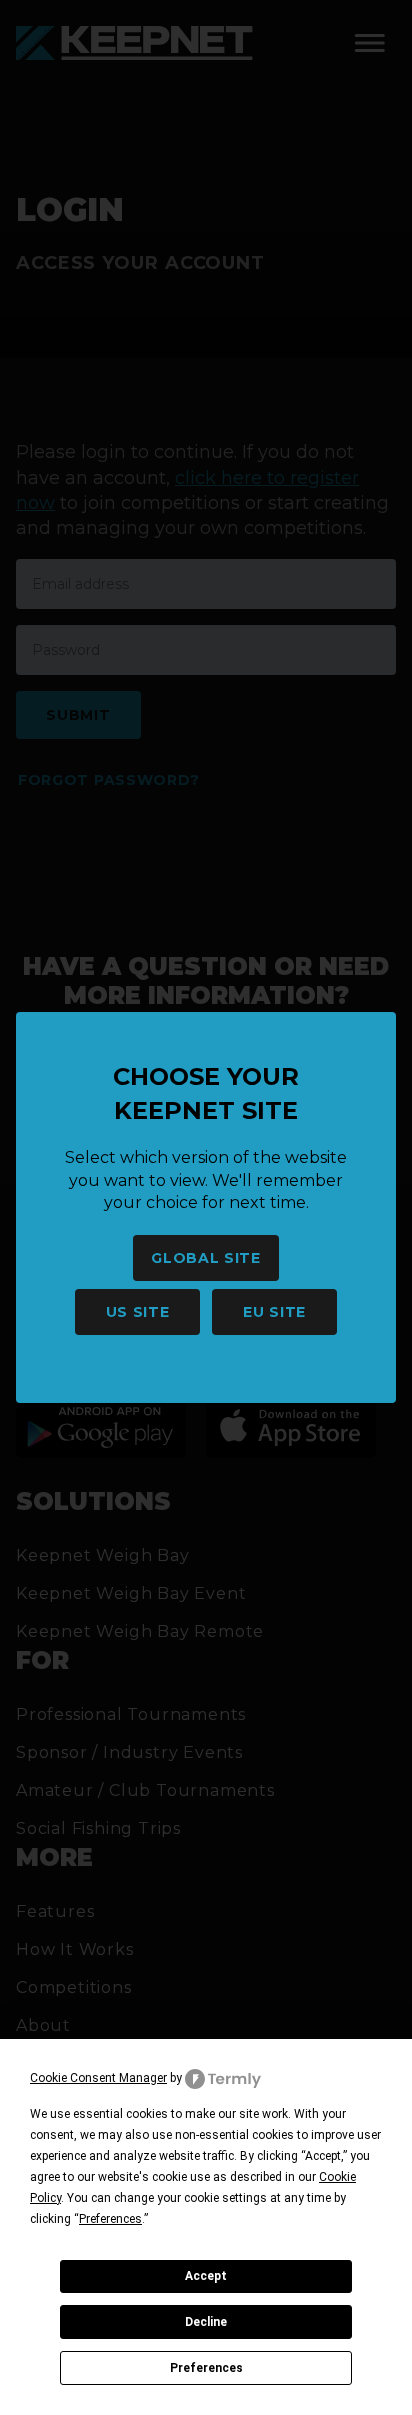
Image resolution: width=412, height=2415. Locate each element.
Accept (206, 2276)
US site (138, 1312)
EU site (274, 1312)
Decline (206, 2322)
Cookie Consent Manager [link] (98, 2078)
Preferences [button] (110, 2219)
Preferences (206, 2368)
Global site (206, 1258)
